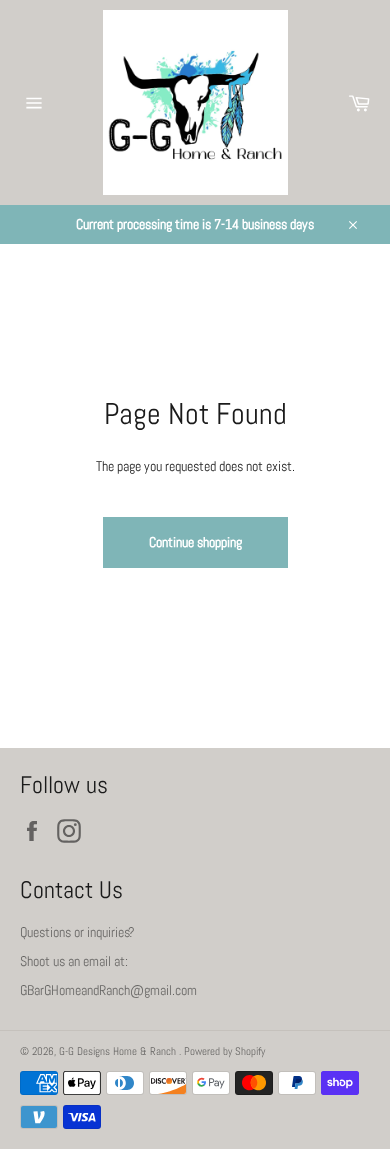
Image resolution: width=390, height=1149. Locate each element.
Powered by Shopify (224, 1051)
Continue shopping (195, 542)
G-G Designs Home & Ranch (119, 1051)
